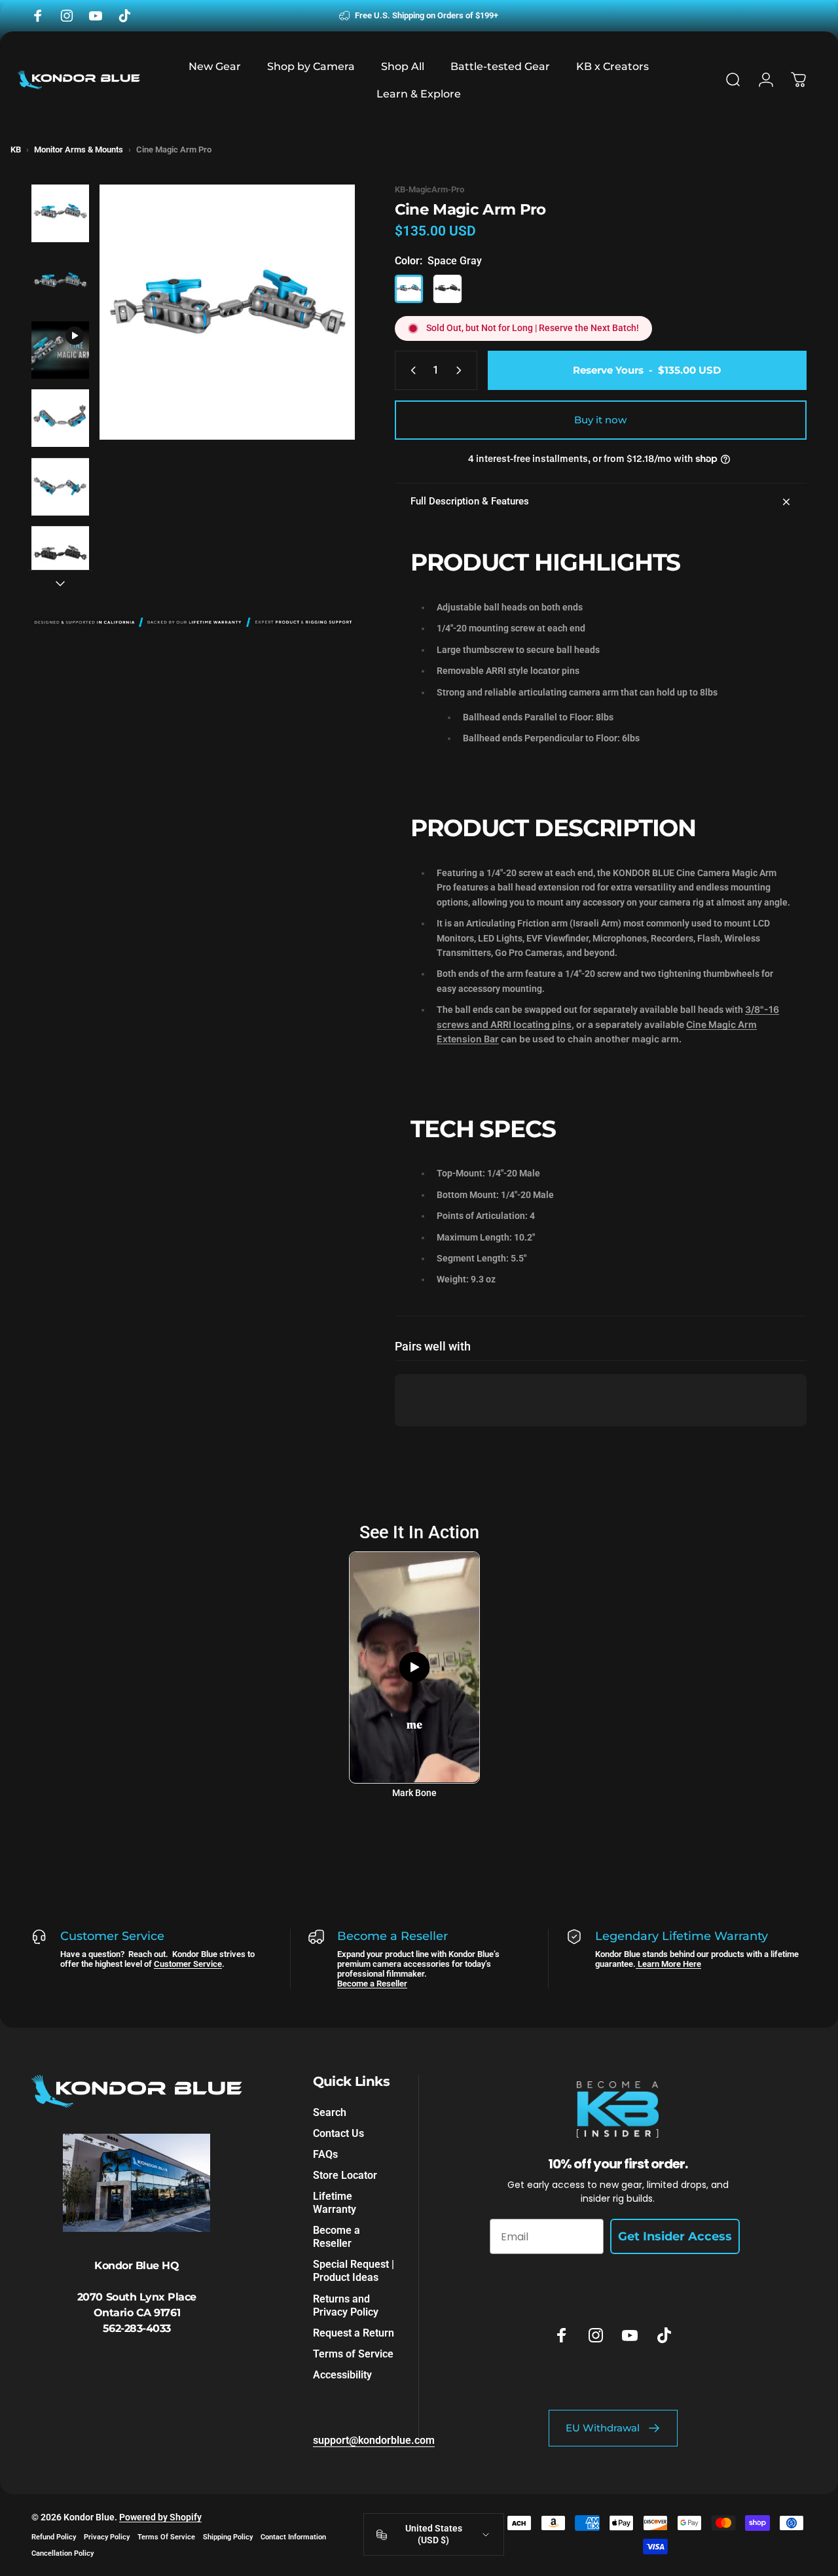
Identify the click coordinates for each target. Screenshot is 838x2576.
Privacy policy (107, 2537)
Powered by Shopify (160, 2517)
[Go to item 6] (60, 555)
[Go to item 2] (60, 282)
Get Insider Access (675, 2236)
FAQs (325, 2154)
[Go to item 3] (60, 350)
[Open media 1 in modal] (227, 312)
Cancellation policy (63, 2553)
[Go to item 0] (60, 213)
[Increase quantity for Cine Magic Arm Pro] (462, 370)
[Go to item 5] (60, 487)
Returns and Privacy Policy (346, 2305)
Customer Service (188, 1964)
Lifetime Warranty (335, 2203)
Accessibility (342, 2374)
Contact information (293, 2537)
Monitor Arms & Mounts (79, 150)
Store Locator (345, 2175)
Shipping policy (228, 2537)
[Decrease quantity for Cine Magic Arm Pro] (410, 370)
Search (330, 2112)
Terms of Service (353, 2353)
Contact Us (338, 2133)
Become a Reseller (372, 1984)
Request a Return (354, 2332)
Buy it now (600, 420)
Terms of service (166, 2537)
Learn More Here (668, 1964)
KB (16, 150)
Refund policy (54, 2537)
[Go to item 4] (60, 418)
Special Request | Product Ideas (354, 2271)
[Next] (321, 333)
